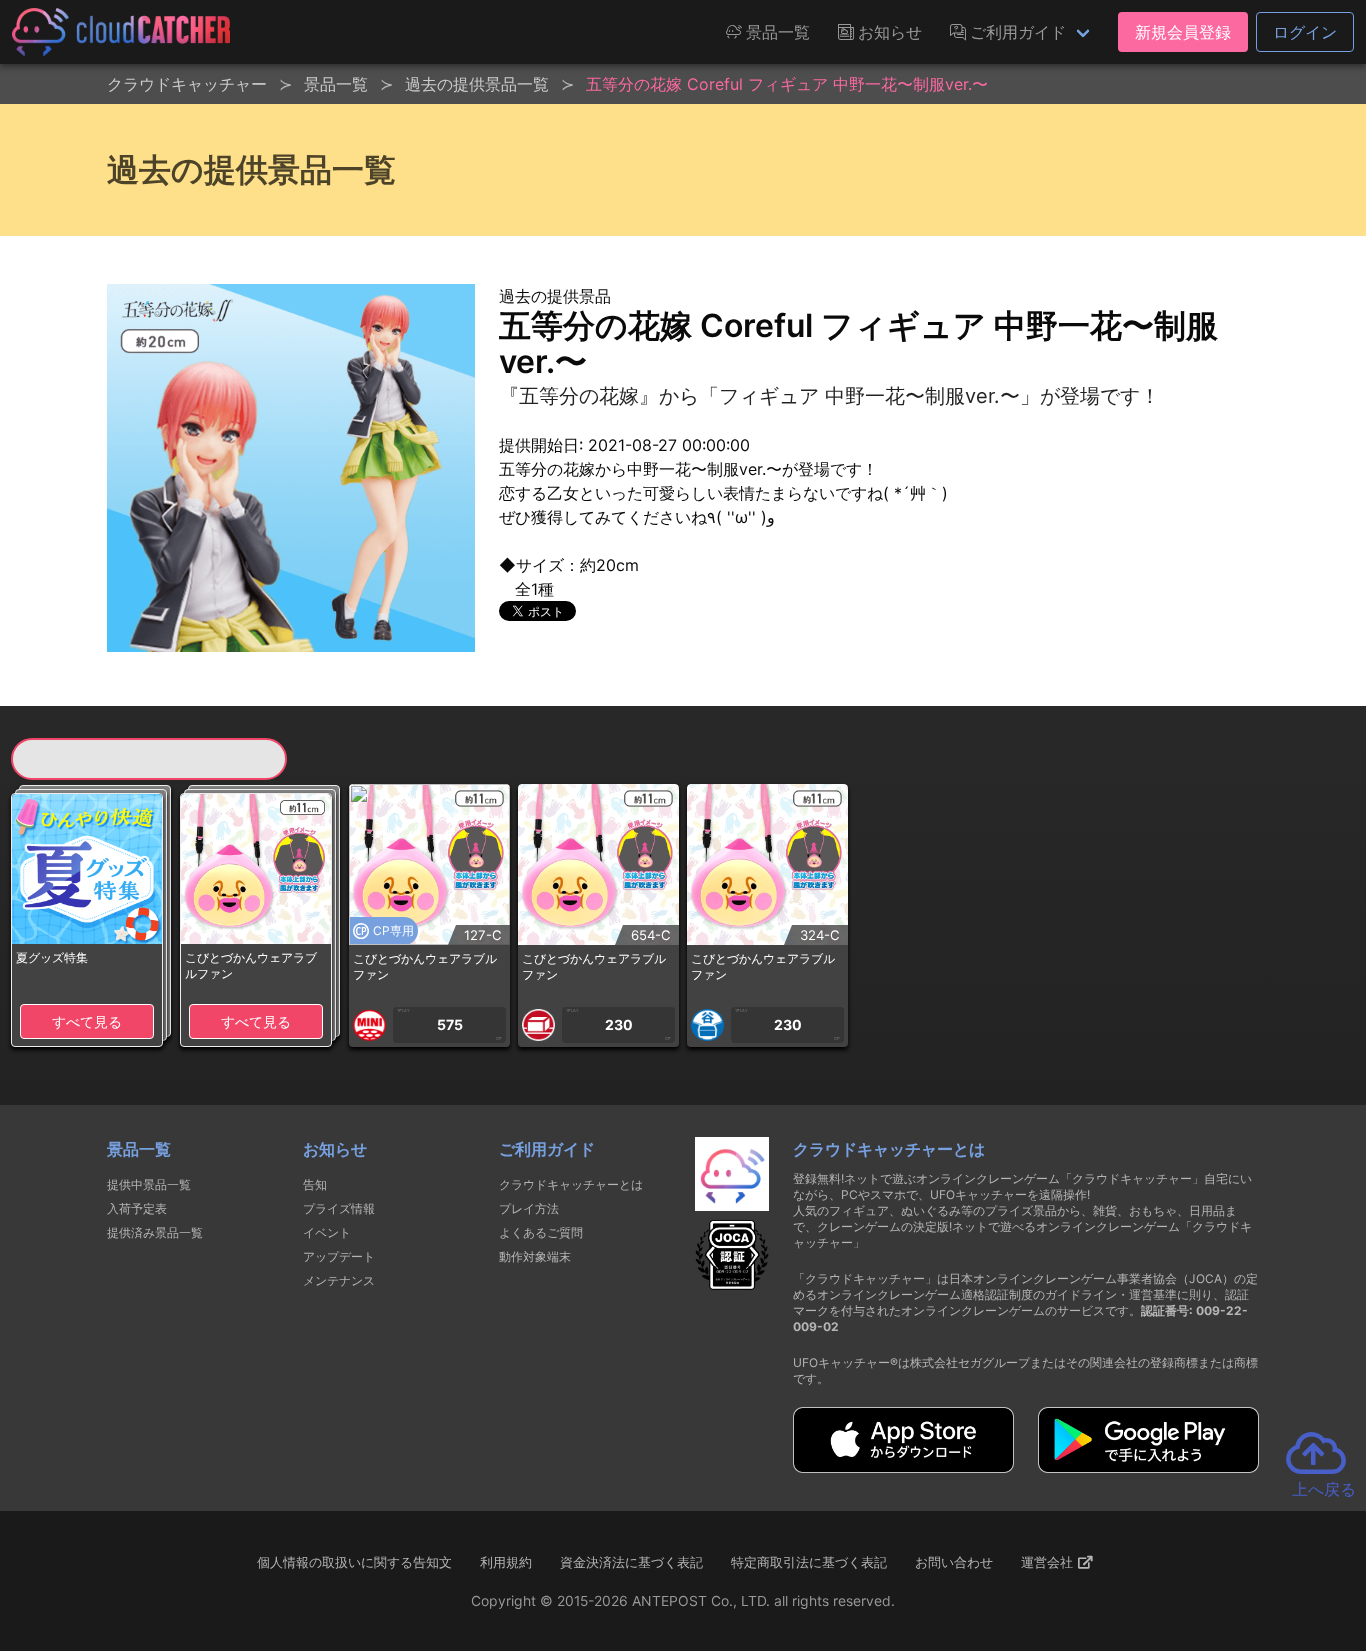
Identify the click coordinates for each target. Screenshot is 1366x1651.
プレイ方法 (529, 1208)
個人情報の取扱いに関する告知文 (354, 1562)
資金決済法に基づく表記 (631, 1562)
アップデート (339, 1256)
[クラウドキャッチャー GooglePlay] (1148, 1467)
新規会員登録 (1183, 32)
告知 (315, 1184)
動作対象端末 (535, 1256)
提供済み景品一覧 (155, 1232)
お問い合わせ (954, 1562)
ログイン (1305, 32)
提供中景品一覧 (149, 1184)
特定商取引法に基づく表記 (809, 1562)
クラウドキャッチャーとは (571, 1184)
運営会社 (1049, 1562)
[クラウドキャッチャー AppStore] (903, 1467)
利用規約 (506, 1562)
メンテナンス (339, 1280)
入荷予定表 (137, 1208)
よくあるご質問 (541, 1232)
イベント (327, 1232)
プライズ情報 (339, 1208)
